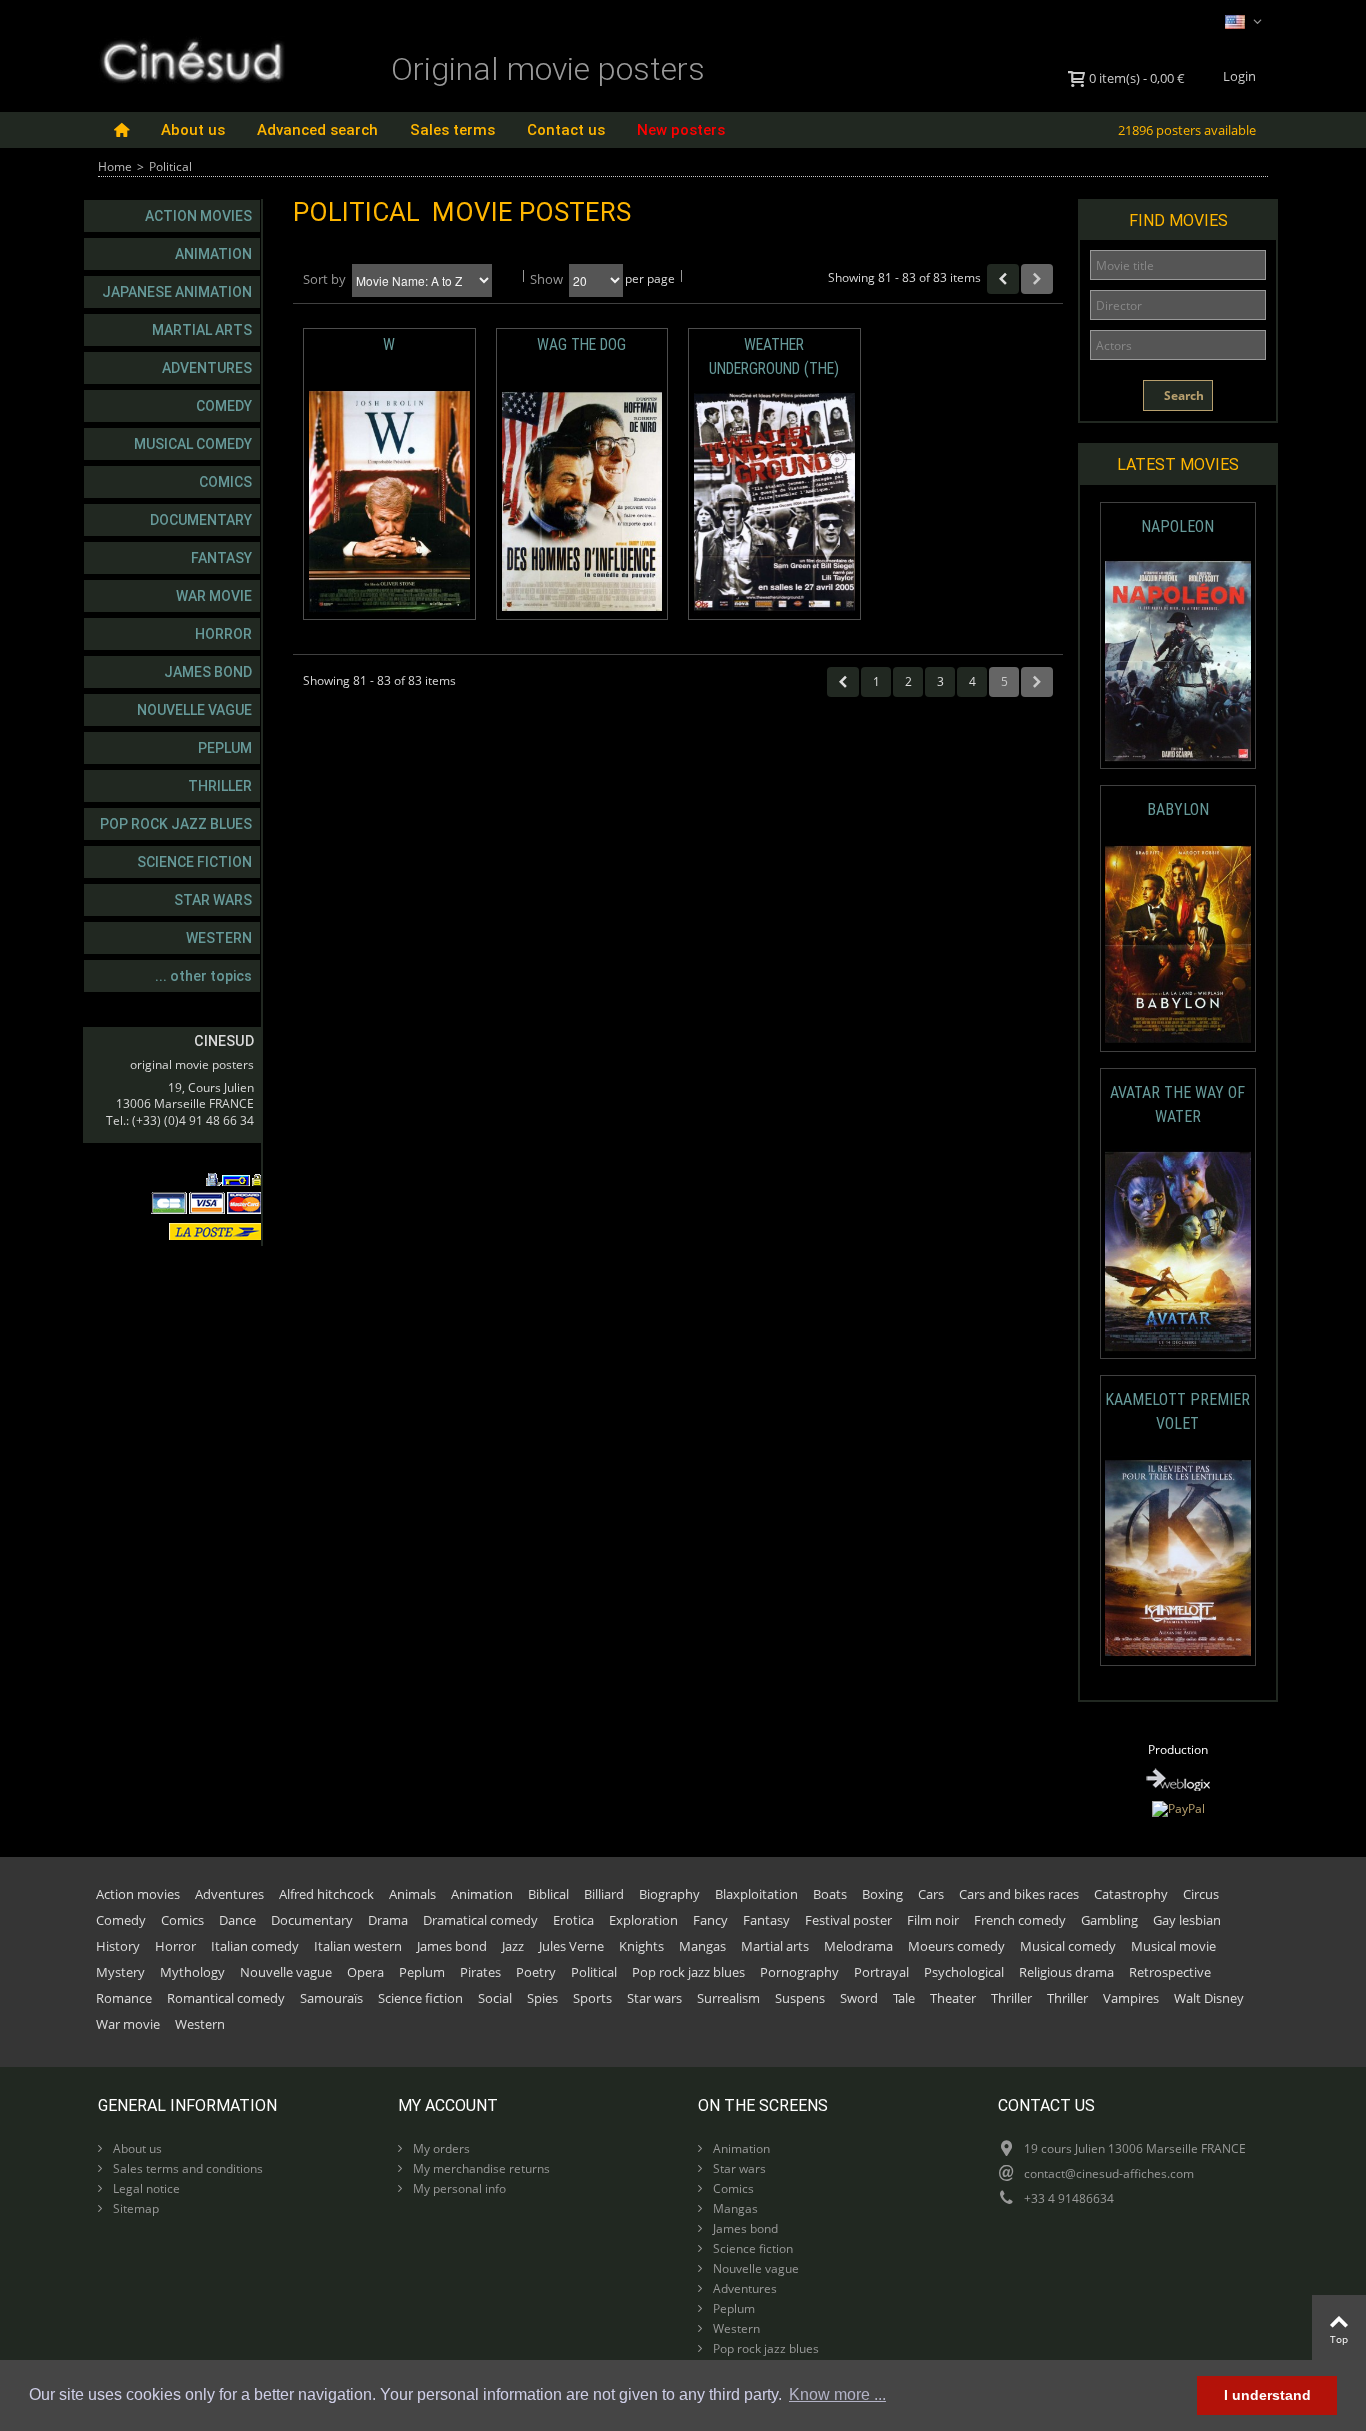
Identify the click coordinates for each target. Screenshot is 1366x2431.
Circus (1201, 1894)
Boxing (882, 1894)
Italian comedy (255, 1946)
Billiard (604, 1894)
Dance (237, 1920)
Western (219, 938)
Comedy (224, 406)
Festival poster (848, 1920)
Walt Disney (1209, 1998)
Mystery (120, 1972)
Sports (592, 1998)
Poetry (536, 1972)
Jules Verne (571, 1946)
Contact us (566, 130)
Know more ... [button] (837, 2394)
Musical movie (1173, 1946)
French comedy (1020, 1920)
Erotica (573, 1920)
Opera (365, 1972)
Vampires (1131, 1998)
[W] (389, 502)
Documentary (201, 520)
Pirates (480, 1972)
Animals (412, 1894)
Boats (830, 1894)
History (118, 1946)
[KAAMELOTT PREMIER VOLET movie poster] (1178, 1558)
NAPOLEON (1177, 526)
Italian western (358, 1946)
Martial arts (202, 330)
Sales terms (452, 130)
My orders (440, 2148)
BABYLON (1178, 809)
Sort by (324, 279)
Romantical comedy (226, 1998)
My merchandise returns (480, 2168)
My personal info (458, 2188)
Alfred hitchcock (326, 1894)
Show (546, 279)
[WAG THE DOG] (582, 502)
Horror (223, 634)
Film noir (933, 1920)
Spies (542, 1998)
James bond (208, 672)
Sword (859, 1998)
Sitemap (134, 2208)
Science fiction (194, 862)
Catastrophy (1131, 1894)
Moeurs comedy (956, 1946)
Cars (931, 1894)
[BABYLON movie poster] (1178, 944)
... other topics (203, 976)
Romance (124, 1998)
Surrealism (728, 1998)
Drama (388, 1920)
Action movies (198, 216)
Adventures (207, 368)
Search (1182, 395)
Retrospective (1170, 1972)
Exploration (643, 1920)
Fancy (710, 1920)
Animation (213, 254)
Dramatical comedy (480, 1920)
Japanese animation (177, 292)
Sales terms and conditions (186, 2168)
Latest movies (1178, 464)
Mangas (702, 1946)
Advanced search (317, 130)
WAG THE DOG (581, 345)
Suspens (800, 1998)
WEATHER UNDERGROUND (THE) (774, 356)
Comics (225, 482)
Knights (641, 1946)
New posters (681, 130)
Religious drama (1066, 1972)
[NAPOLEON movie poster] (1178, 661)
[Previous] (1003, 279)
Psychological (964, 1972)
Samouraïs (331, 1998)
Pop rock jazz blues (176, 824)
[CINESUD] (191, 58)
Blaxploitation (756, 1894)
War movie (214, 596)
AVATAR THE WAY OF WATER (1177, 1104)
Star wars (213, 900)
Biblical (548, 1894)
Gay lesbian (1187, 1920)
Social (495, 1998)
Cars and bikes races (1019, 1894)
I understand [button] (1267, 2395)
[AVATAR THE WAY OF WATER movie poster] (1178, 1251)
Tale (904, 1998)
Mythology (192, 1972)
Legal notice (145, 2188)
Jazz (513, 1946)
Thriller (220, 786)
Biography (669, 1894)
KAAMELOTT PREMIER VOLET (1177, 1411)
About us (193, 130)
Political (594, 1972)
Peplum (225, 748)
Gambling (1109, 1920)
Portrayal (881, 1972)
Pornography (799, 1972)
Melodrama (858, 1946)
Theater (953, 1998)
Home (115, 166)
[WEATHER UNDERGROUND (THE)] (774, 502)
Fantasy (221, 558)
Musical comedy (193, 444)
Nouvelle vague (194, 710)
